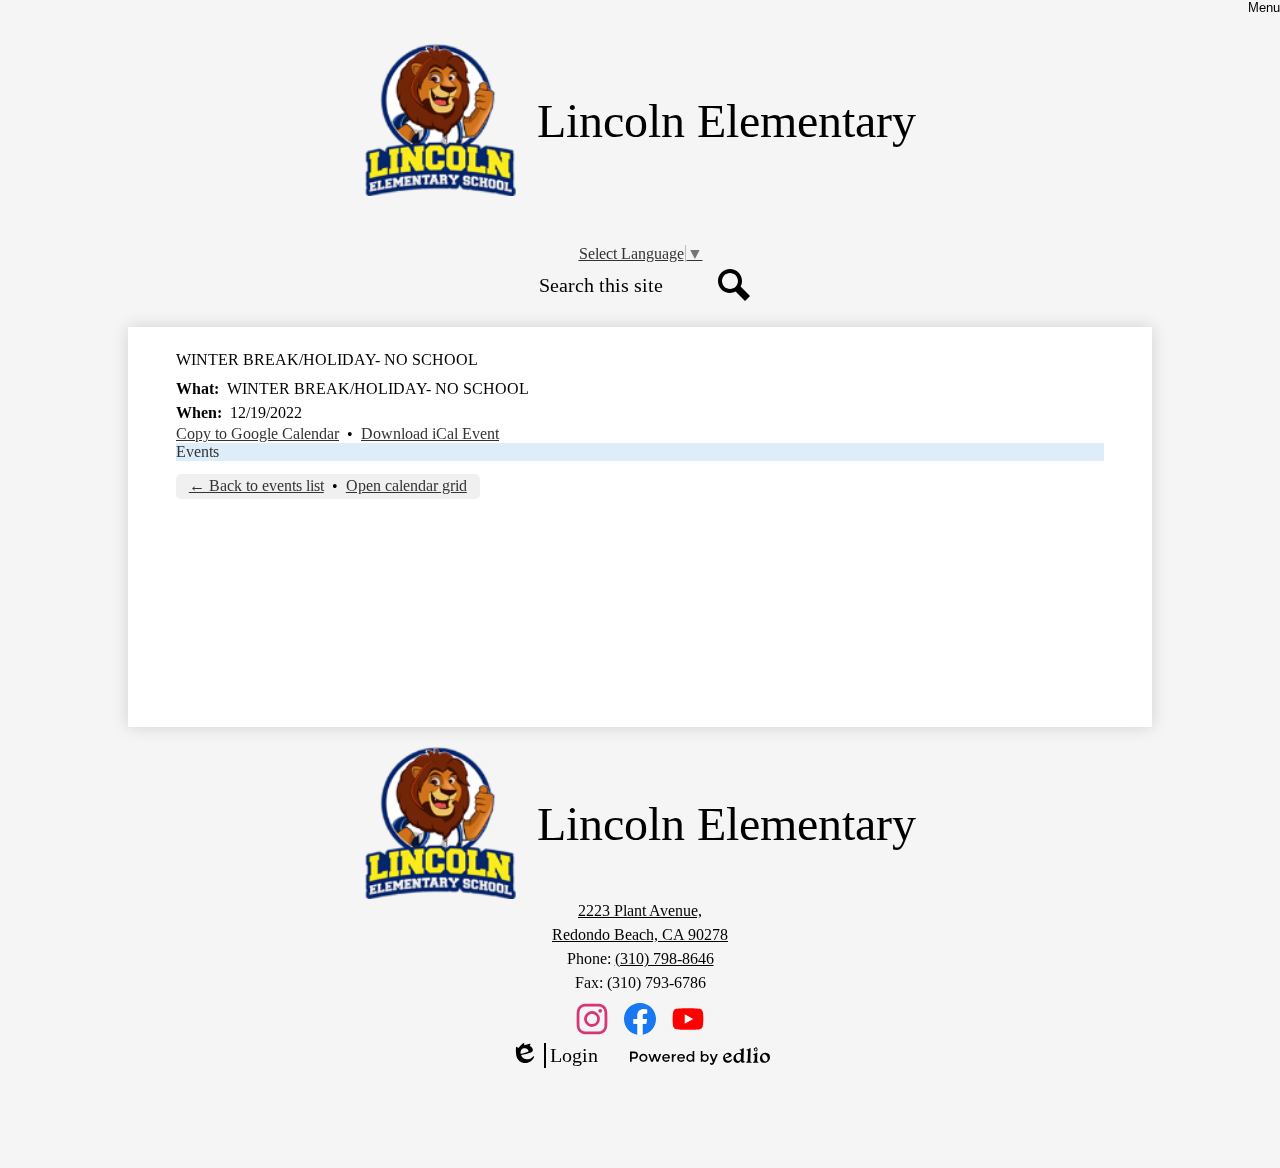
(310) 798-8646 (664, 958)
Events (197, 451)
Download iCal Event (430, 433)
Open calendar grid (406, 485)
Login (554, 1056)
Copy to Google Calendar (257, 433)
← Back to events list (256, 485)
